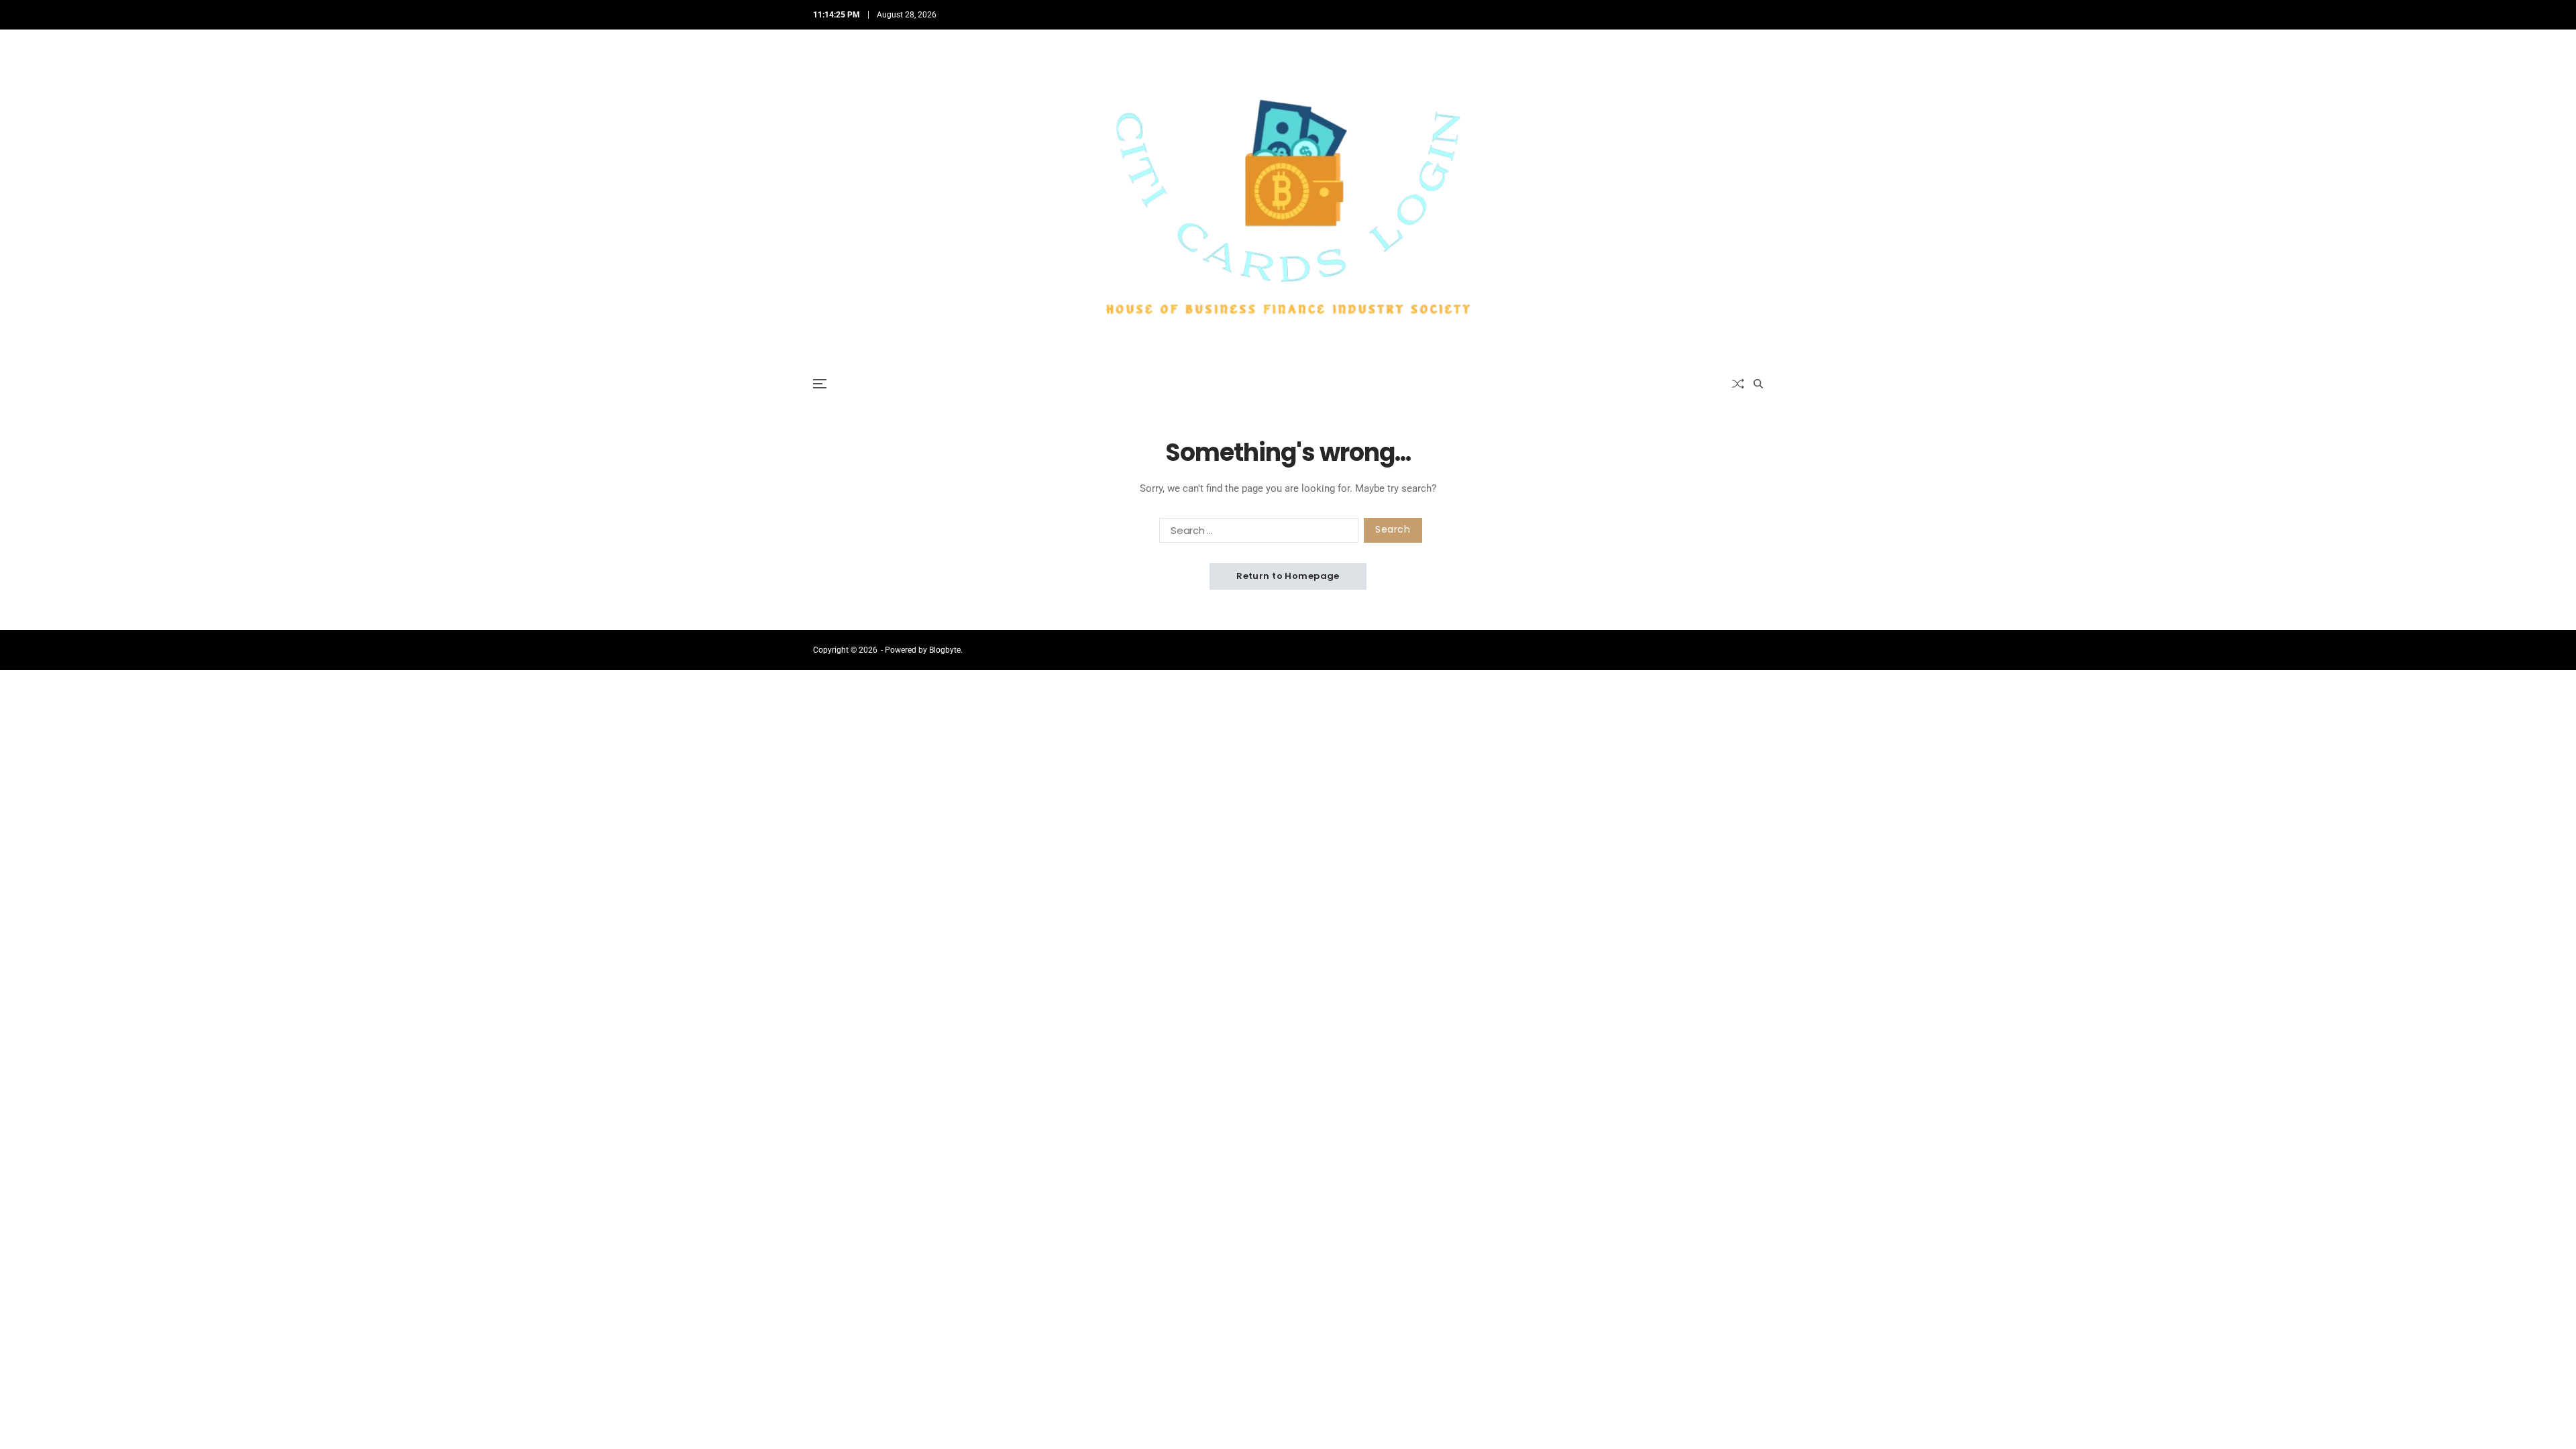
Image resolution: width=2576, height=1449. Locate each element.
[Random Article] (1738, 384)
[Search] (1758, 384)
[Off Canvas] (820, 384)
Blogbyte (945, 650)
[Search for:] (1256, 533)
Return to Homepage (1288, 576)
